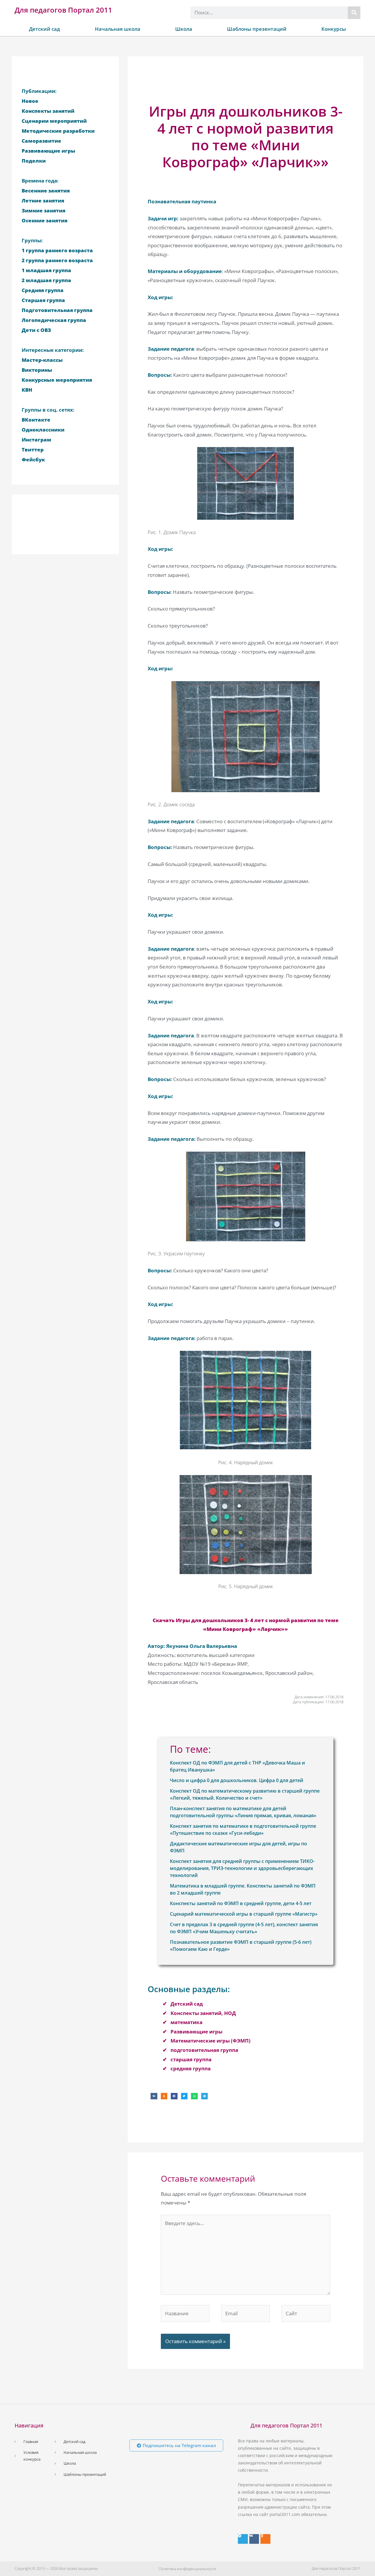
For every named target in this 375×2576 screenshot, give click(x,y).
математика (186, 2022)
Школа (184, 29)
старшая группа (191, 2059)
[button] (154, 2096)
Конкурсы (334, 29)
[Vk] (254, 2539)
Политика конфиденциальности (187, 2569)
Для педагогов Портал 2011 (63, 10)
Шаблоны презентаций (257, 29)
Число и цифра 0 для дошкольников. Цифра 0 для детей (237, 1780)
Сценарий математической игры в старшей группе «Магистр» (244, 1914)
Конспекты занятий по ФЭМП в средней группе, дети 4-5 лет (241, 1903)
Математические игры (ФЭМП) (210, 2041)
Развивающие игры (196, 2032)
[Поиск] (354, 13)
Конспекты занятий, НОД (203, 2013)
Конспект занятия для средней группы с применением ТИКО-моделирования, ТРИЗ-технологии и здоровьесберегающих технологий (242, 1868)
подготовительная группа (204, 2050)
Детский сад (45, 29)
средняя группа (191, 2068)
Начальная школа (118, 29)
